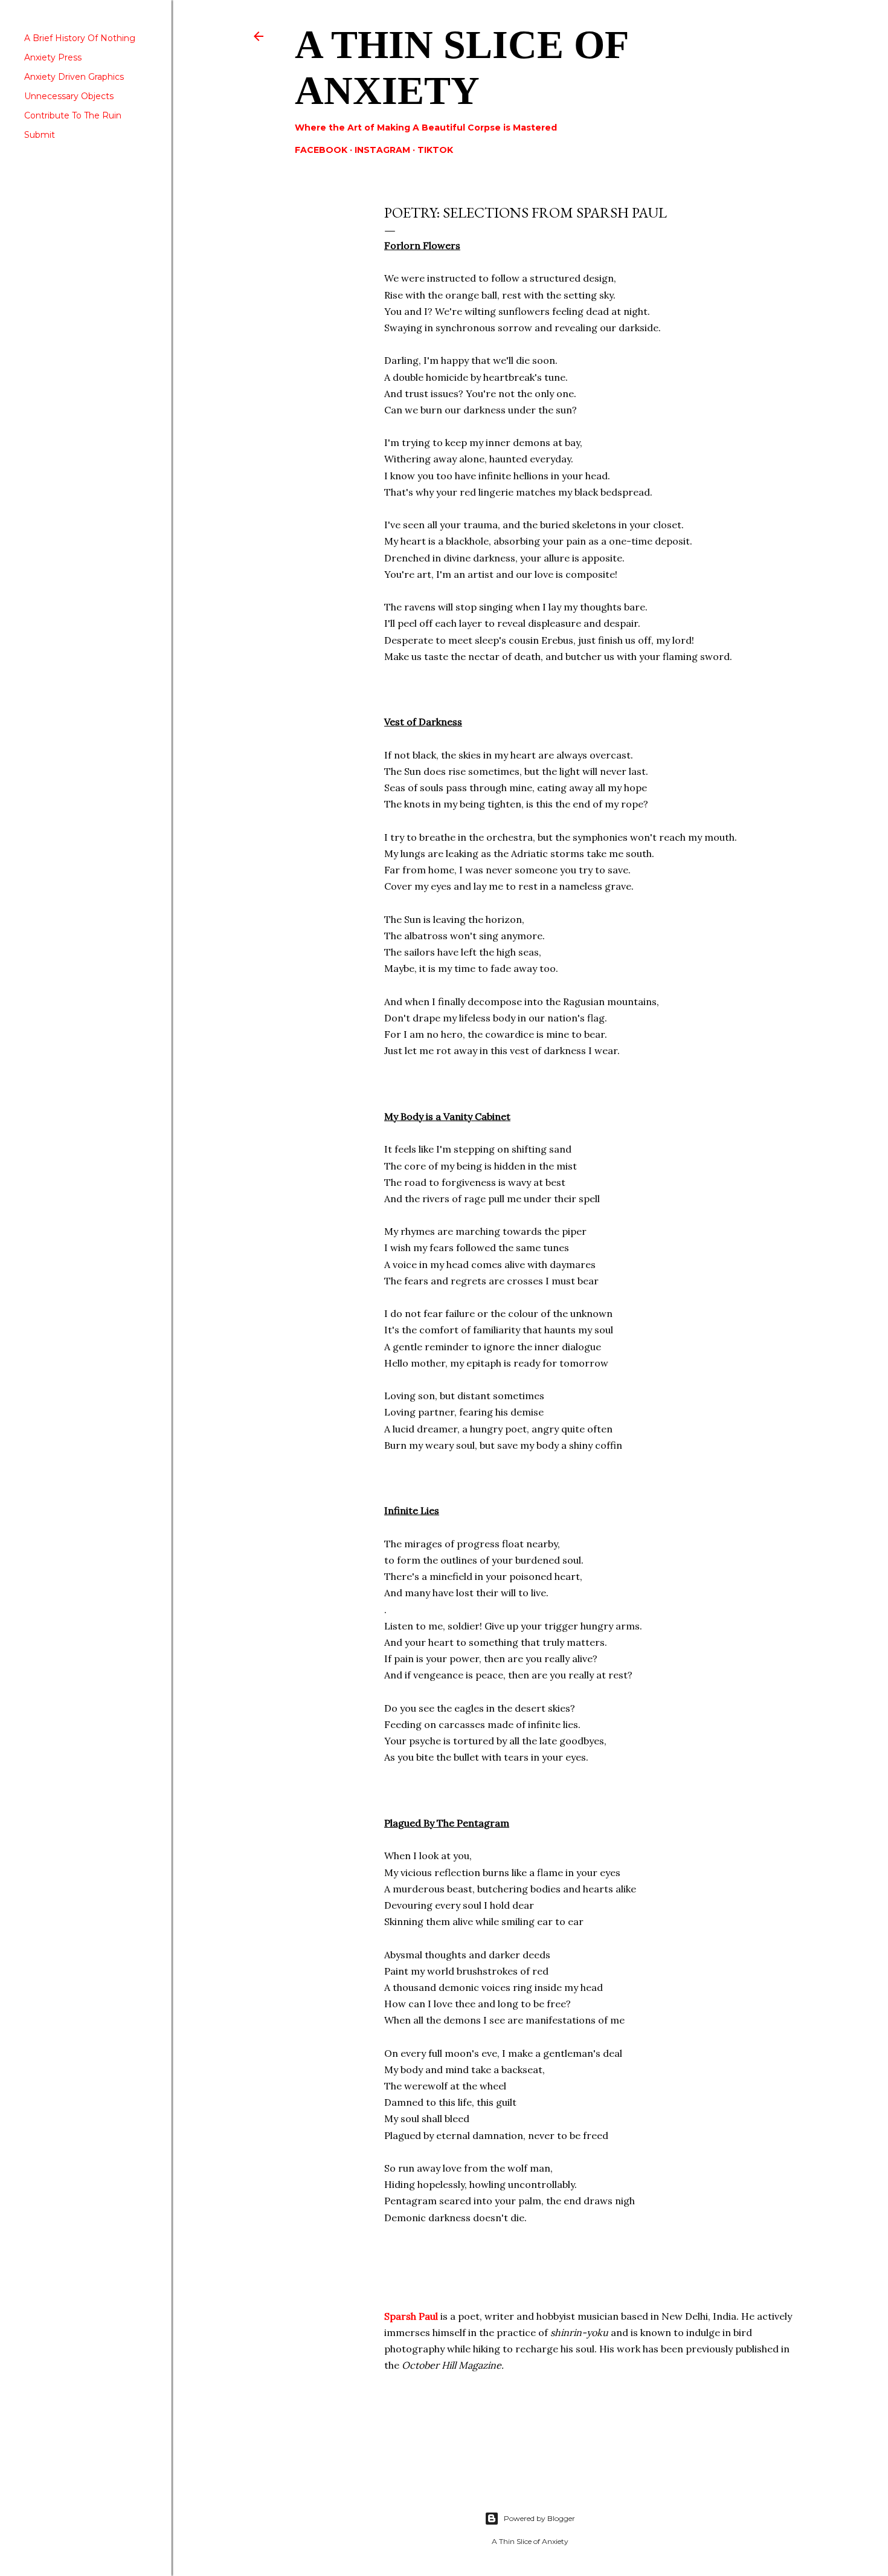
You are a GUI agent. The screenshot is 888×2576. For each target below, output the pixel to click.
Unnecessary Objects (69, 96)
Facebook (321, 150)
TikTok (435, 150)
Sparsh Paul (411, 2316)
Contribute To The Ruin (73, 115)
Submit (40, 135)
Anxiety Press (53, 57)
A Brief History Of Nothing (80, 38)
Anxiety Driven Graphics (74, 77)
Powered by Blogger (539, 2518)
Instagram (382, 150)
